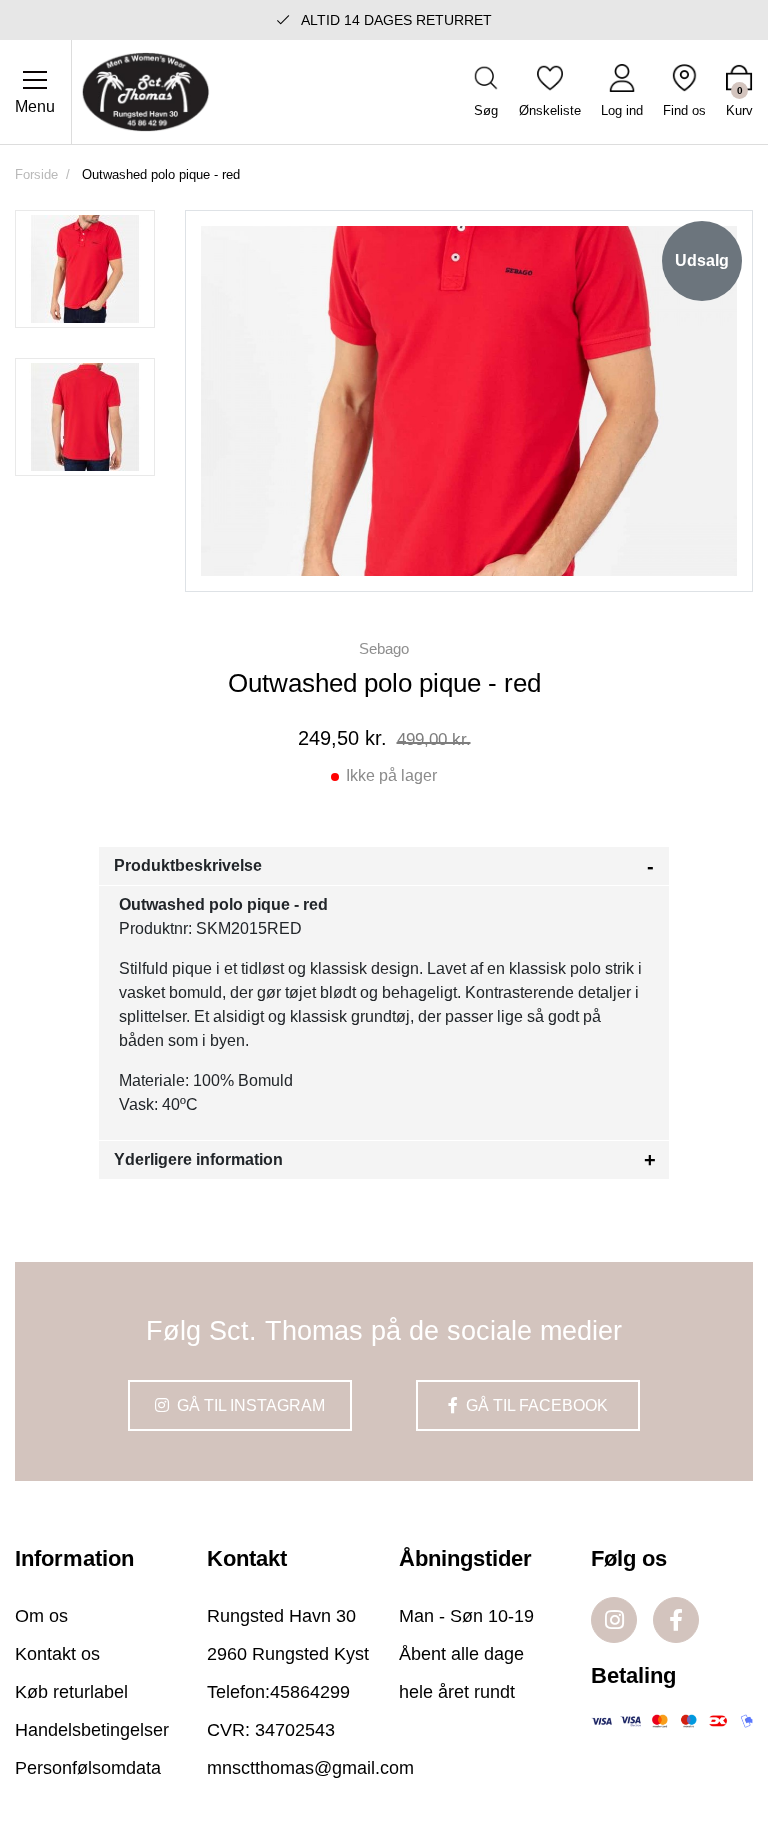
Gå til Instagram (249, 1405)
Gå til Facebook (535, 1405)
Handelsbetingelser (92, 1730)
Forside (36, 174)
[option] (85, 269)
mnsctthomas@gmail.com (310, 1768)
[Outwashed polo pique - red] (85, 269)
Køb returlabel (71, 1692)
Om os (41, 1616)
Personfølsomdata (88, 1768)
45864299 (310, 1692)
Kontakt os (57, 1654)
